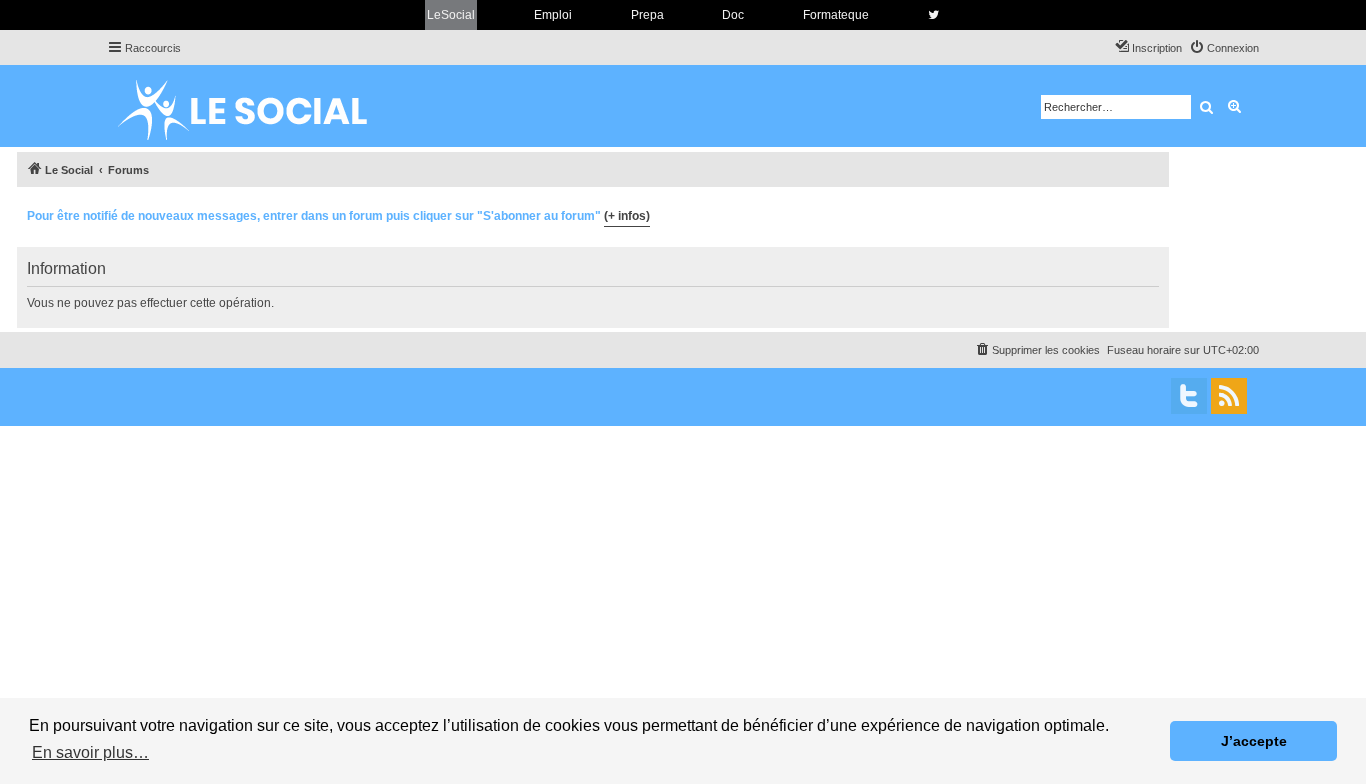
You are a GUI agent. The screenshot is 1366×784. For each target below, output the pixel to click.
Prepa (647, 15)
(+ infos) (627, 216)
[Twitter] (1189, 396)
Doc (733, 15)
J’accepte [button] (1254, 741)
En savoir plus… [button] (90, 752)
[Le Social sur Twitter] (933, 15)
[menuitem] (1224, 48)
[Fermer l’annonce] (1153, 213)
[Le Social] (258, 106)
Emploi (553, 15)
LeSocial (451, 15)
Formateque (836, 15)
